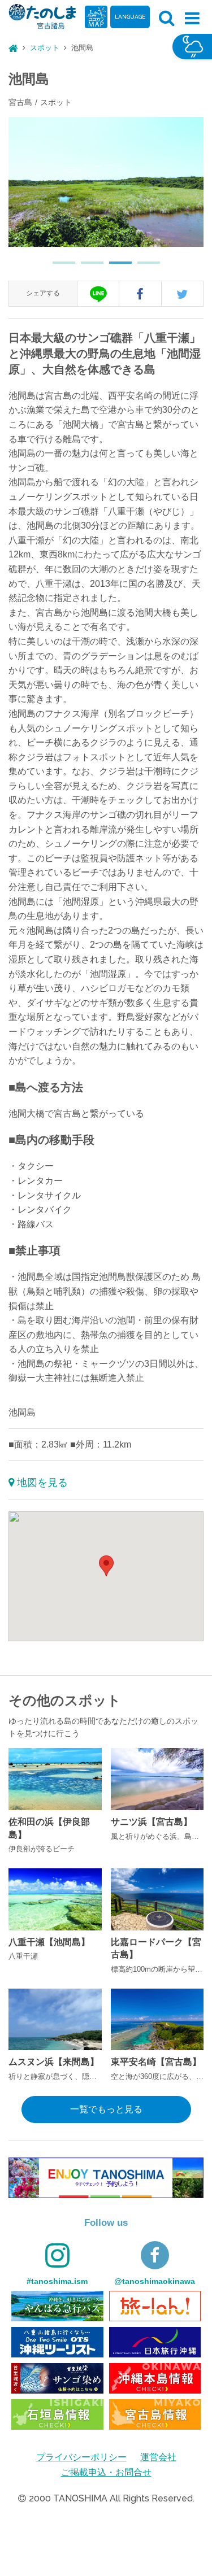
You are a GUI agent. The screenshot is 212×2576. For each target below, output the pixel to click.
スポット (45, 48)
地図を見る (42, 1483)
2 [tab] (86, 267)
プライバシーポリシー (81, 2457)
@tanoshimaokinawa (155, 2281)
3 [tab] (115, 267)
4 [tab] (143, 267)
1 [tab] (58, 267)
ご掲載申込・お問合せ (106, 2472)
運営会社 (158, 2457)
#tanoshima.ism (57, 2281)
